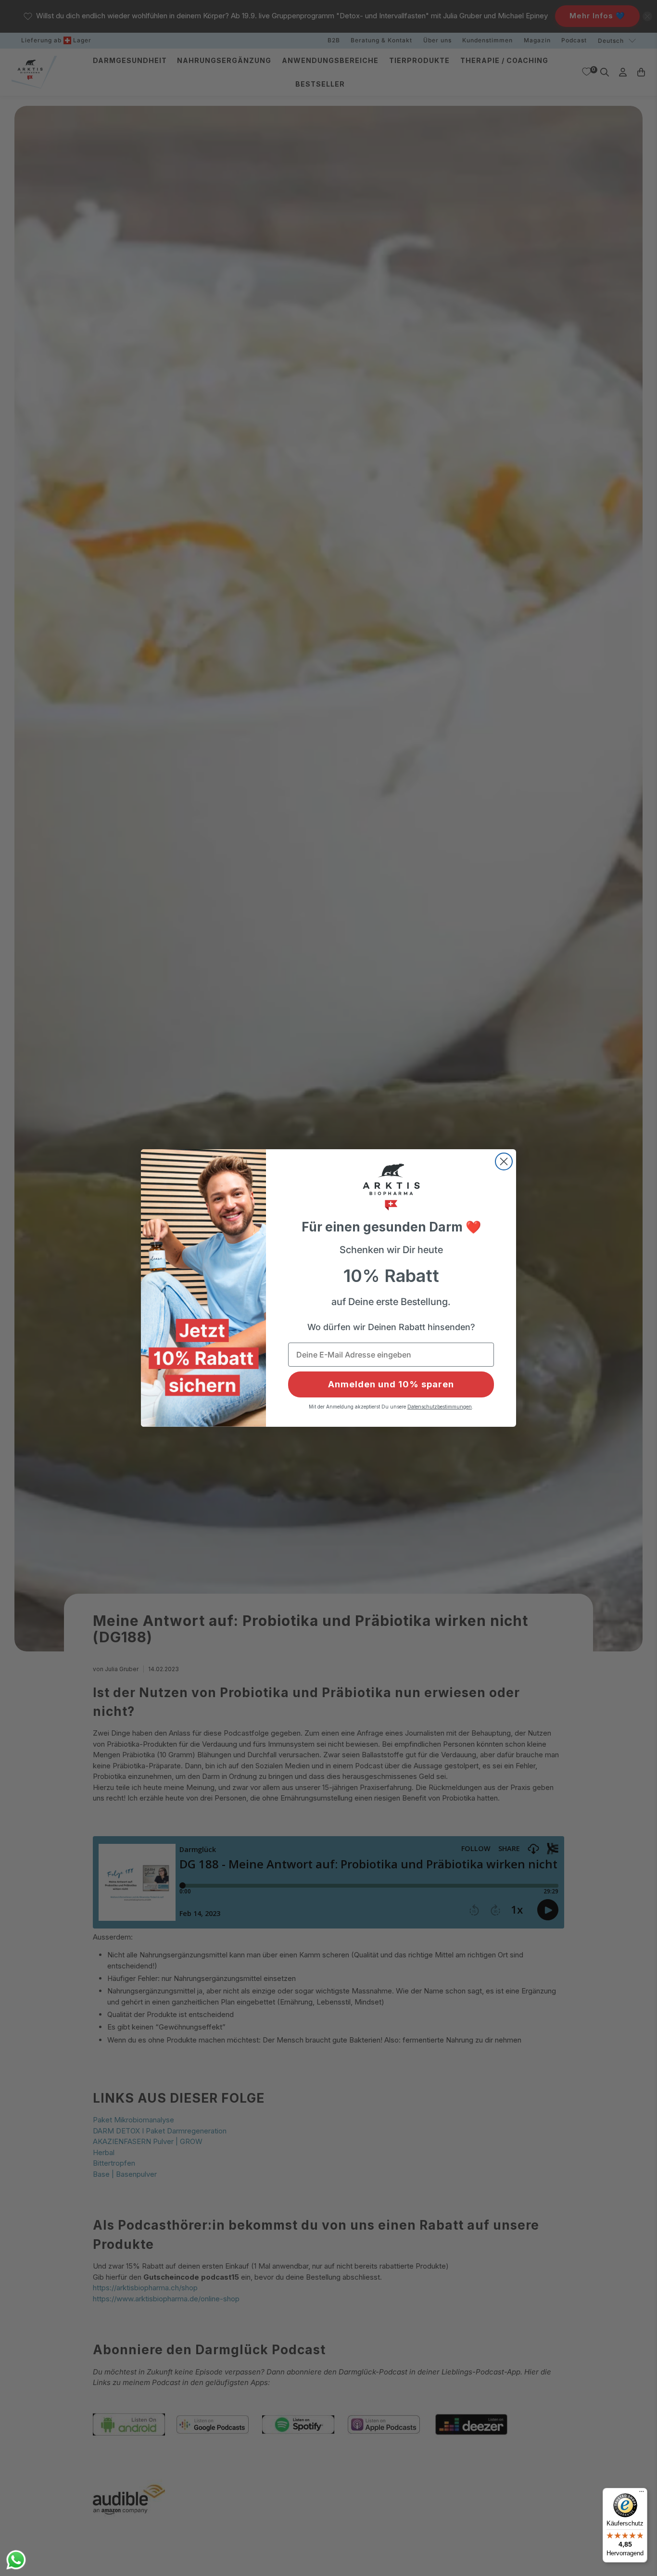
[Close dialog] (504, 1161)
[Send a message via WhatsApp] (16, 2560)
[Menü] (642, 2494)
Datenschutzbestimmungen (440, 1407)
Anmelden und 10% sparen (391, 1384)
